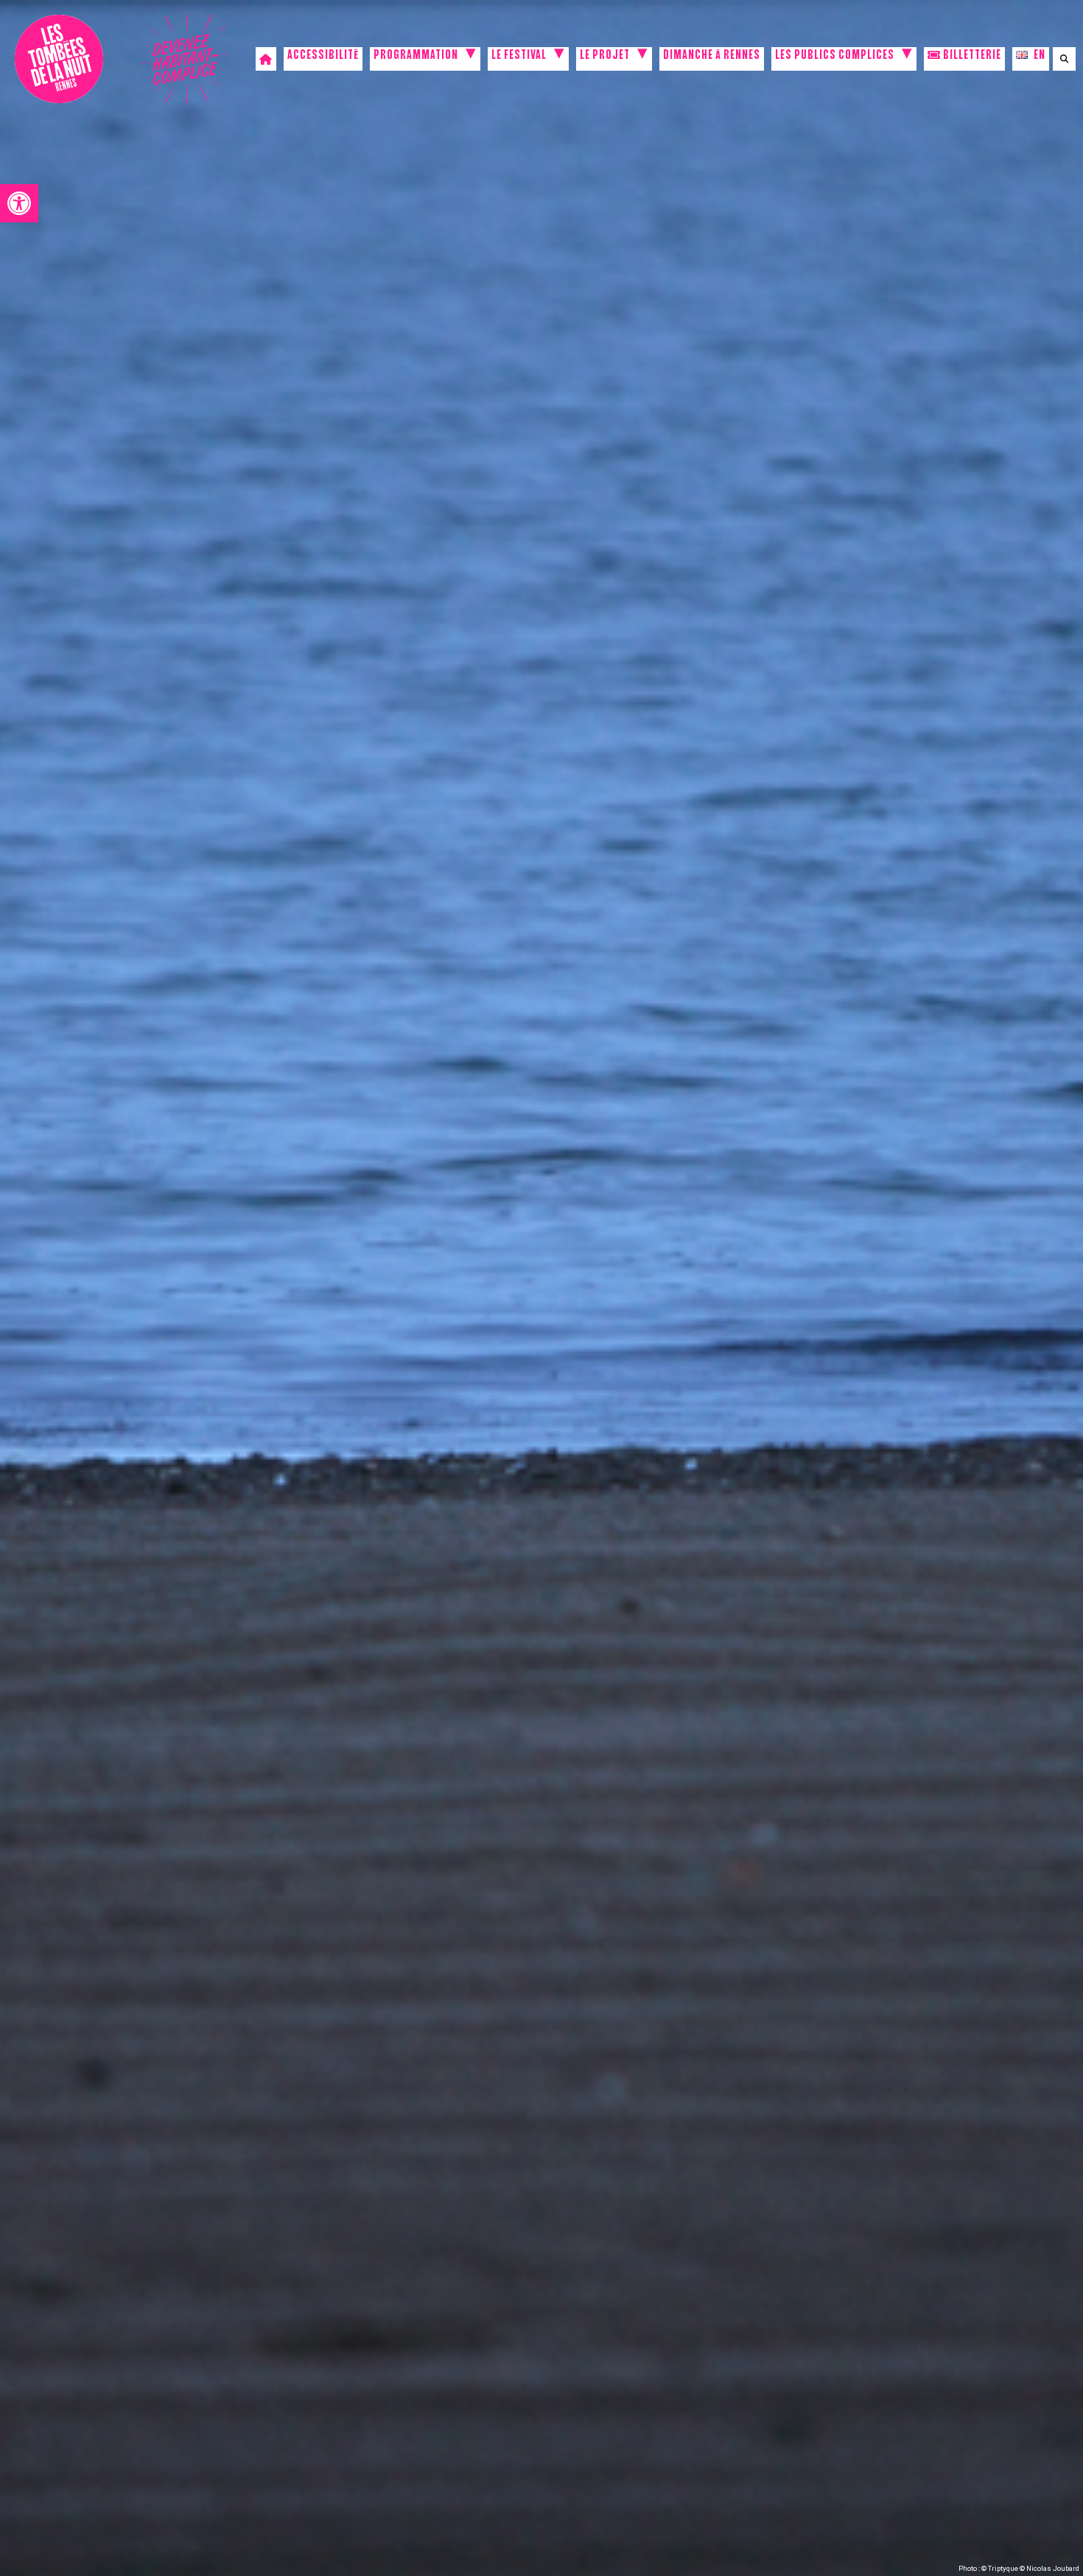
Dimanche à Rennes (712, 57)
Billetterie (971, 57)
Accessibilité (323, 57)
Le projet (605, 57)
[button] (19, 203)
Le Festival (519, 57)
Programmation (416, 57)
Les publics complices (835, 57)
